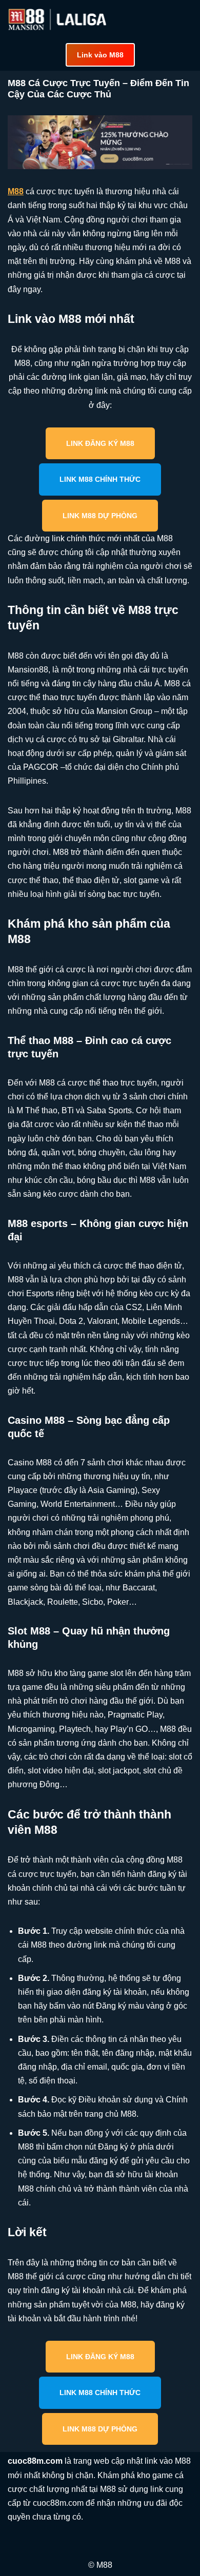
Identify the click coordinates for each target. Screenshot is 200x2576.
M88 (16, 191)
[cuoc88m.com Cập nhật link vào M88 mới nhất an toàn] (58, 19)
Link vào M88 (100, 55)
